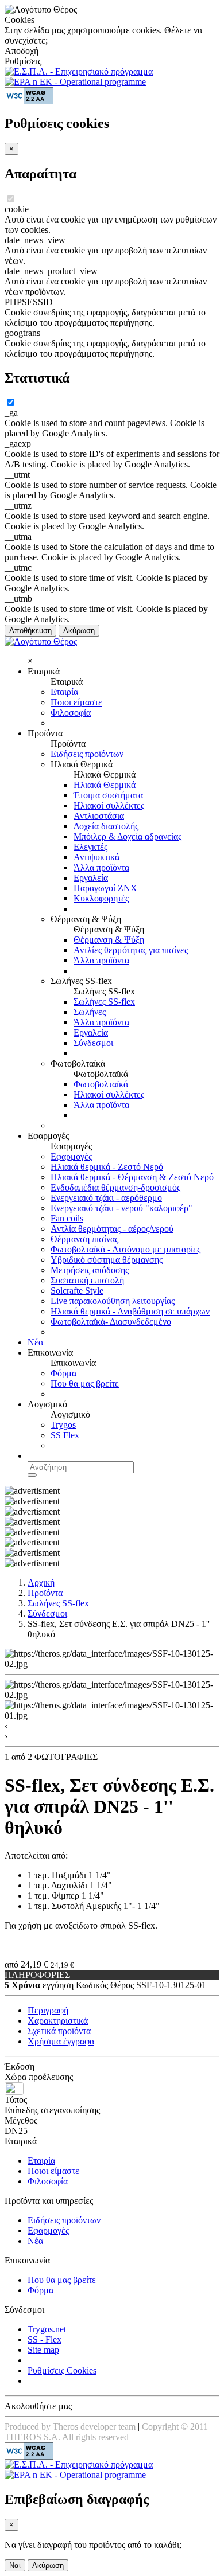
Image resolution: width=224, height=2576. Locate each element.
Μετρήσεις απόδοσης (90, 1270)
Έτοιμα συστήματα (108, 795)
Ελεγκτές (90, 847)
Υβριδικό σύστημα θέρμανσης (107, 1260)
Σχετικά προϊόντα (59, 2031)
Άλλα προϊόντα (101, 867)
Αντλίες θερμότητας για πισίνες (131, 950)
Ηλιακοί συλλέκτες (109, 805)
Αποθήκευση (30, 631)
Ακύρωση (79, 631)
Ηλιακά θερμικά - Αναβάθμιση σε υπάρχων (130, 1311)
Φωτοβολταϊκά (101, 1084)
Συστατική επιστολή (87, 1280)
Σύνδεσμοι (93, 1043)
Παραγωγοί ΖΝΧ (105, 888)
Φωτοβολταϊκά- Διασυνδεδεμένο (111, 1322)
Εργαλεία (91, 878)
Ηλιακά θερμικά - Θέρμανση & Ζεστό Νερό (132, 1177)
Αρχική (41, 1582)
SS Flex (65, 1435)
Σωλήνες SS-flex (104, 1002)
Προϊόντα (45, 1593)
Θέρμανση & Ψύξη (109, 940)
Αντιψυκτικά (96, 857)
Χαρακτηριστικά (58, 2021)
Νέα (35, 1342)
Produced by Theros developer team (70, 2427)
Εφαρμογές (71, 1156)
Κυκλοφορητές (101, 898)
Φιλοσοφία (71, 713)
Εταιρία (64, 692)
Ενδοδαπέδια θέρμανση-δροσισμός (115, 1187)
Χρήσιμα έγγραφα (61, 2041)
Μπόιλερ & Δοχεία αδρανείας (128, 836)
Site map (43, 2350)
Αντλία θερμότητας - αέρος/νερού (112, 1229)
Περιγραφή (48, 2010)
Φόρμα (63, 1373)
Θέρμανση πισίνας (84, 1239)
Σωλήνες (90, 1012)
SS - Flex (45, 2339)
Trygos (63, 1425)
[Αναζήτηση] (32, 1475)
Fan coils (67, 1218)
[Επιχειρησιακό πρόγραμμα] (79, 71)
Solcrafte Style (77, 1291)
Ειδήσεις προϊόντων (87, 754)
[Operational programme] (75, 82)
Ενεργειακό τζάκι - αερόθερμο (106, 1198)
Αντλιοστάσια (99, 816)
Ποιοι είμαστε (76, 702)
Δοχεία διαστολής (106, 826)
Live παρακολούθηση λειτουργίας (113, 1301)
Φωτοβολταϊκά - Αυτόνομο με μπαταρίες (125, 1249)
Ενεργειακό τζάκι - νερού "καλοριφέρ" (121, 1208)
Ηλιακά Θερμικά (105, 785)
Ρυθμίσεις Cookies (62, 2370)
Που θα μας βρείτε (85, 1383)
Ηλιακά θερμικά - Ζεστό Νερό (107, 1167)
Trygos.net (47, 2329)
